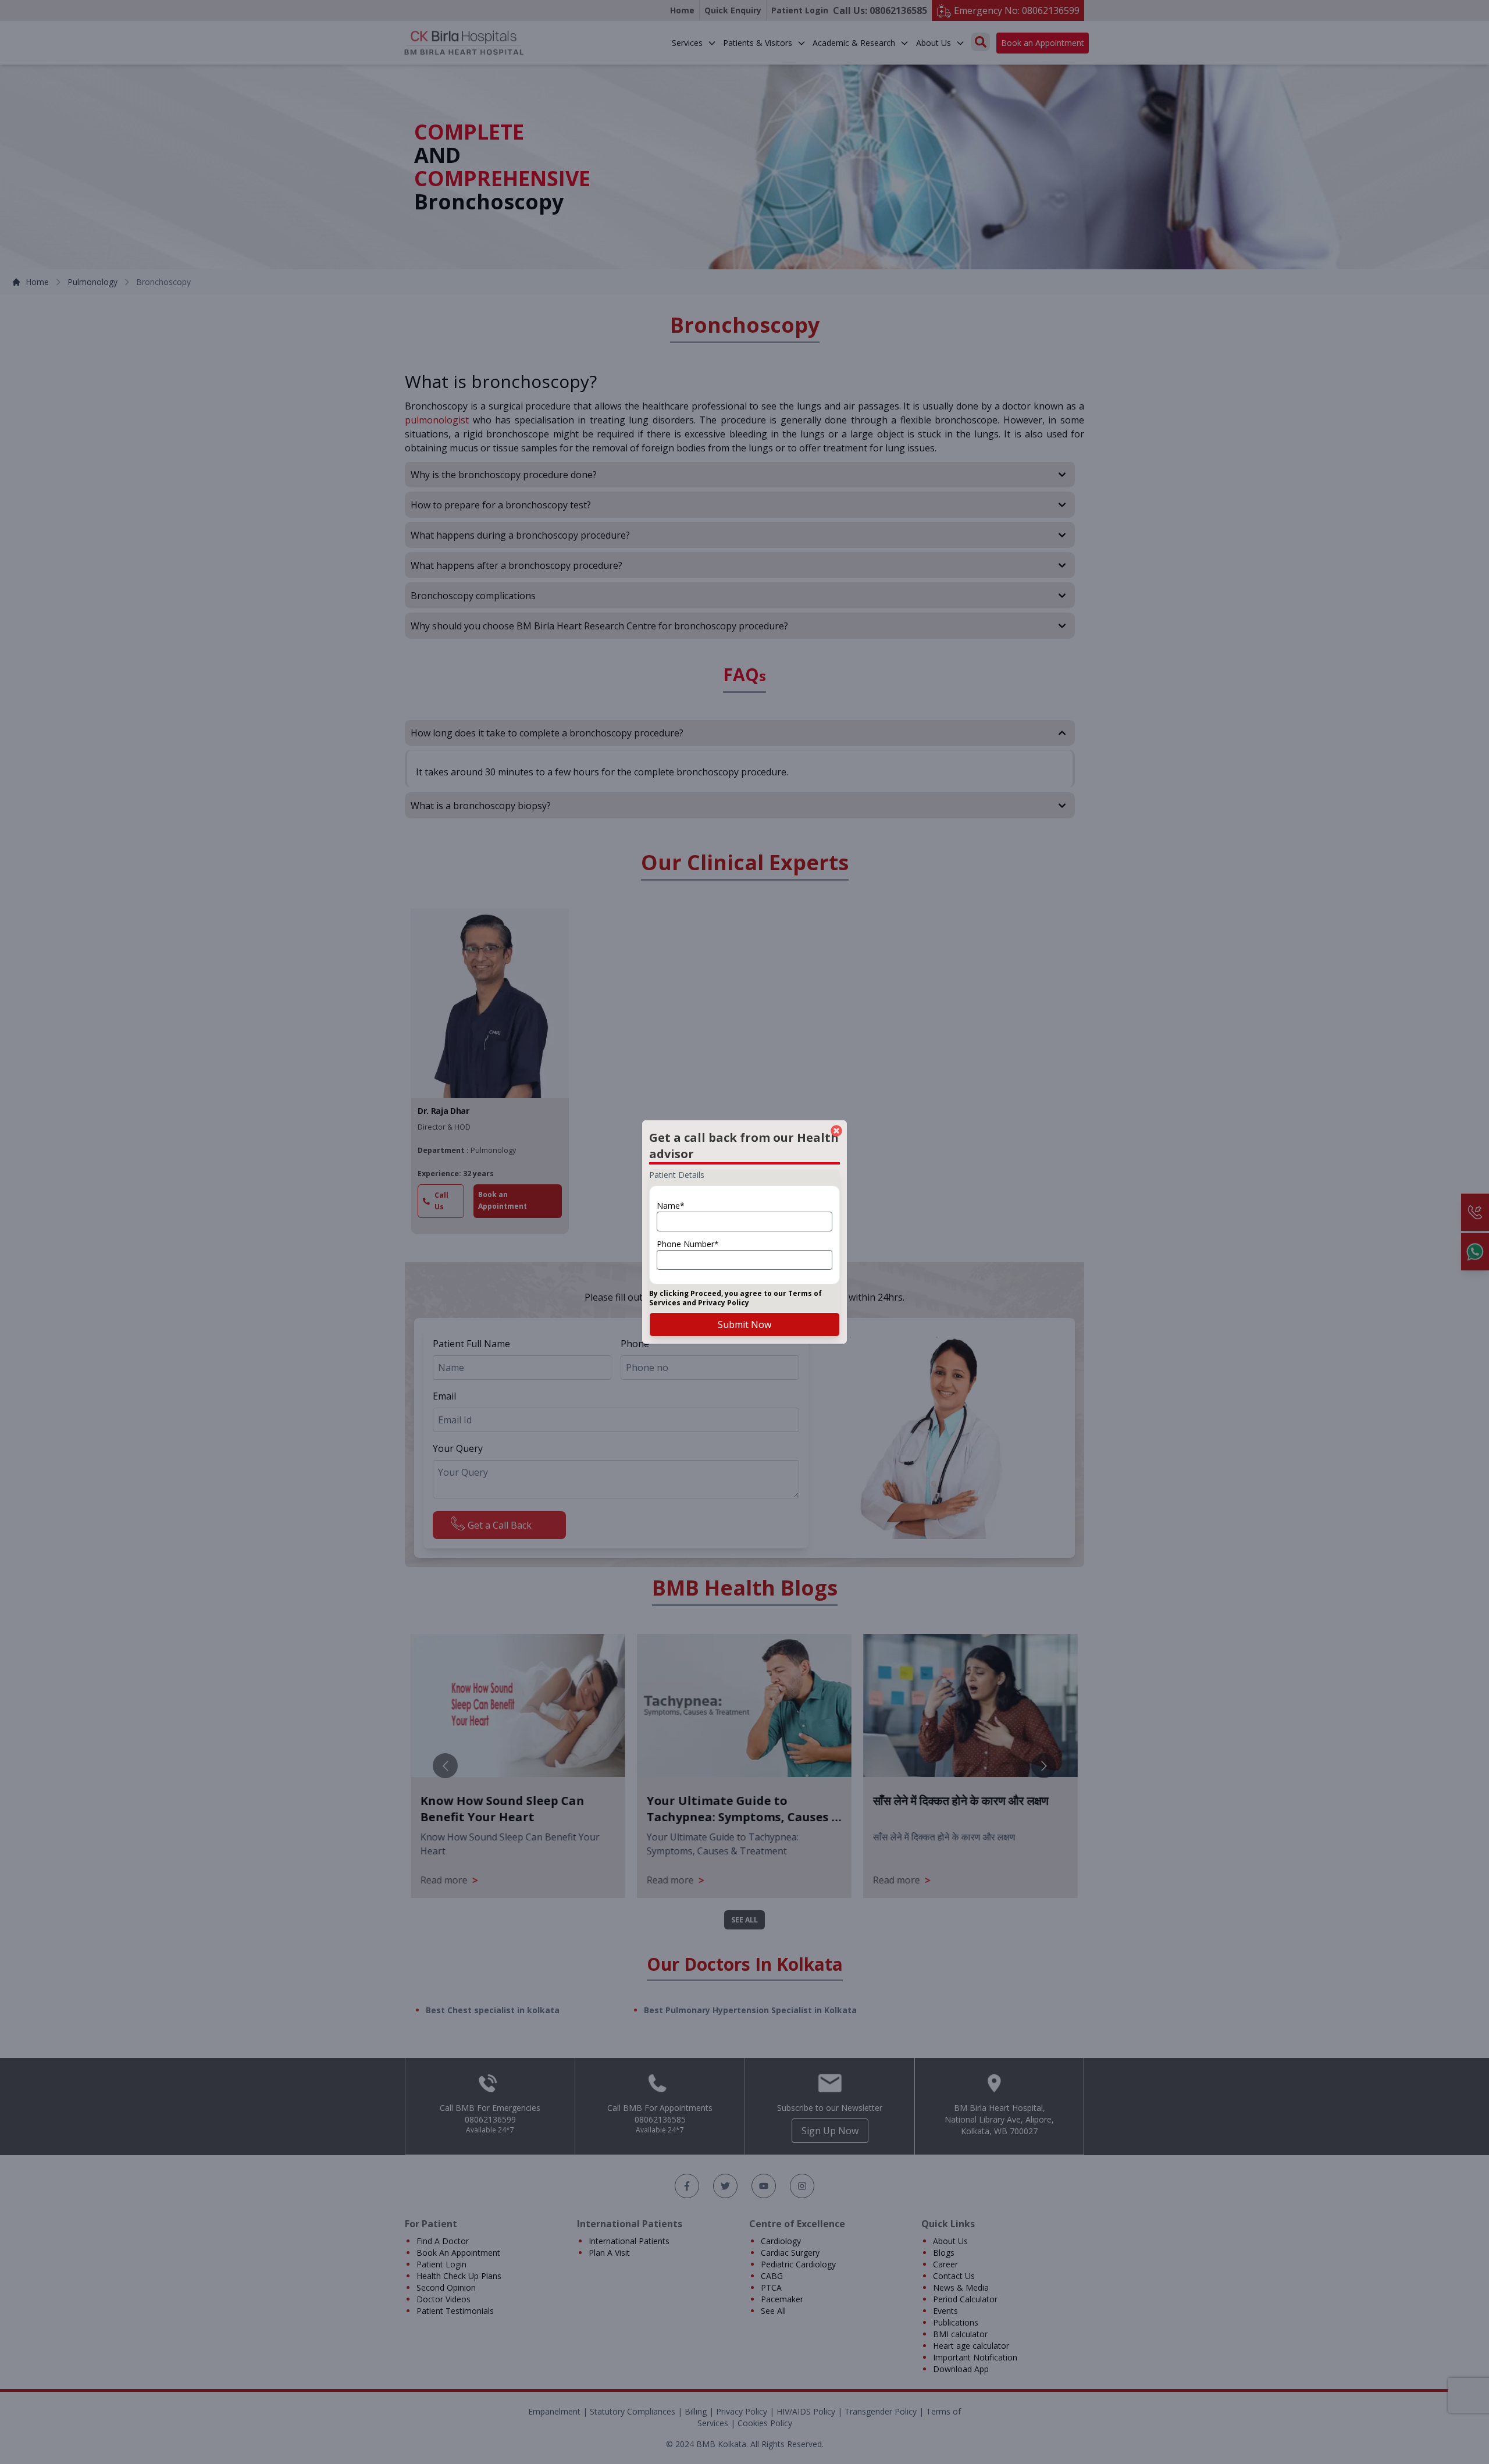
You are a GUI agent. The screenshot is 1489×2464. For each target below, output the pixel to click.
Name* (671, 1206)
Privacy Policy (724, 1303)
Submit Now (744, 1324)
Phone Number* (688, 1244)
